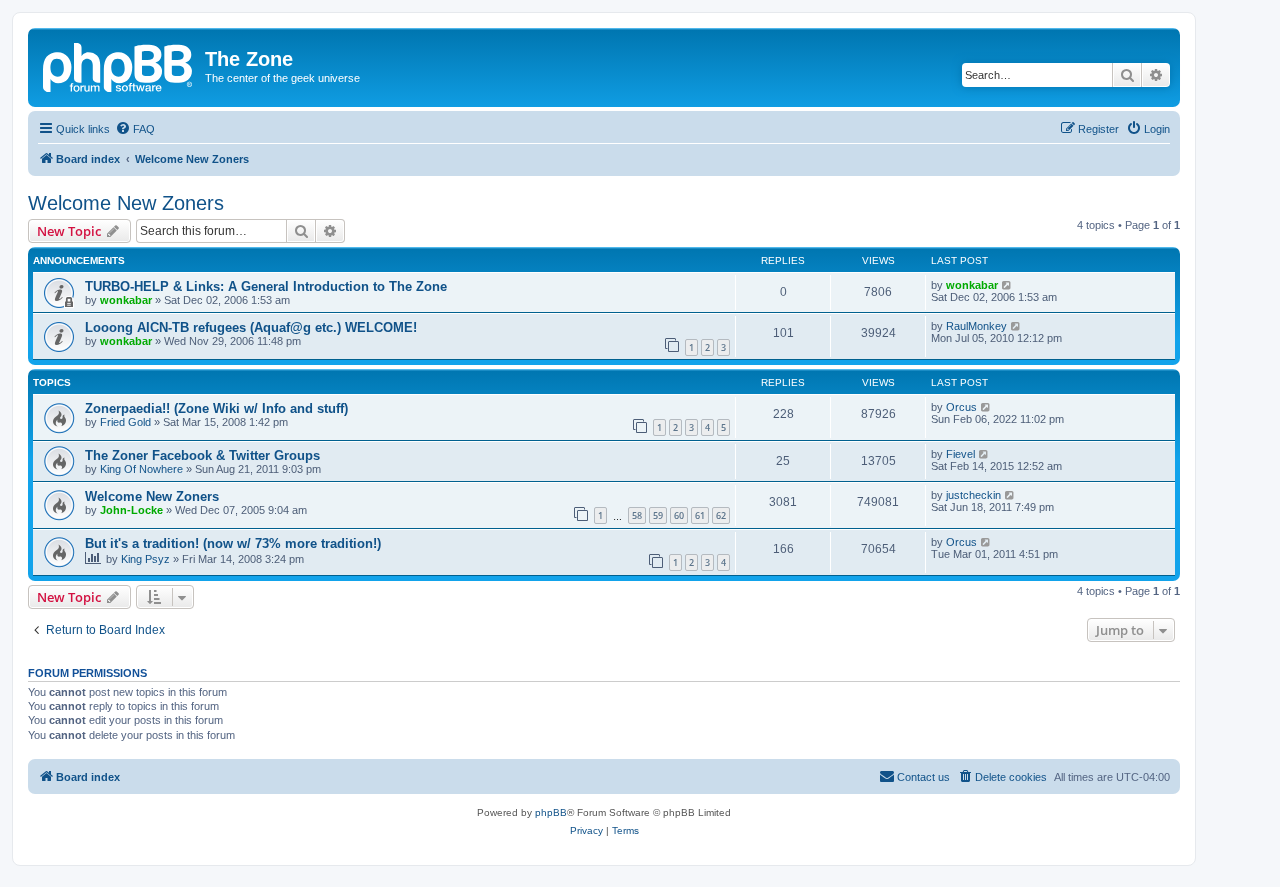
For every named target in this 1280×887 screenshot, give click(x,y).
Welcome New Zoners (126, 203)
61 (700, 515)
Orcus (961, 407)
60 (679, 515)
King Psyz (145, 559)
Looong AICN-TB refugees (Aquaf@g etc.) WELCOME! (251, 327)
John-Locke (131, 510)
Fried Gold (125, 422)
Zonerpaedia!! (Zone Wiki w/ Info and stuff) (216, 408)
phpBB (551, 812)
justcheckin (973, 495)
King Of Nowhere (141, 469)
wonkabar (126, 300)
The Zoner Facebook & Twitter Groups (202, 455)
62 (721, 515)
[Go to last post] (1007, 285)
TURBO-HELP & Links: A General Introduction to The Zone (266, 286)
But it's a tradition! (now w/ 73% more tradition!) (233, 543)
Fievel (960, 454)
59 (658, 515)
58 (637, 515)
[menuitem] (135, 129)
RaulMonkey (976, 326)
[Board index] (119, 65)
